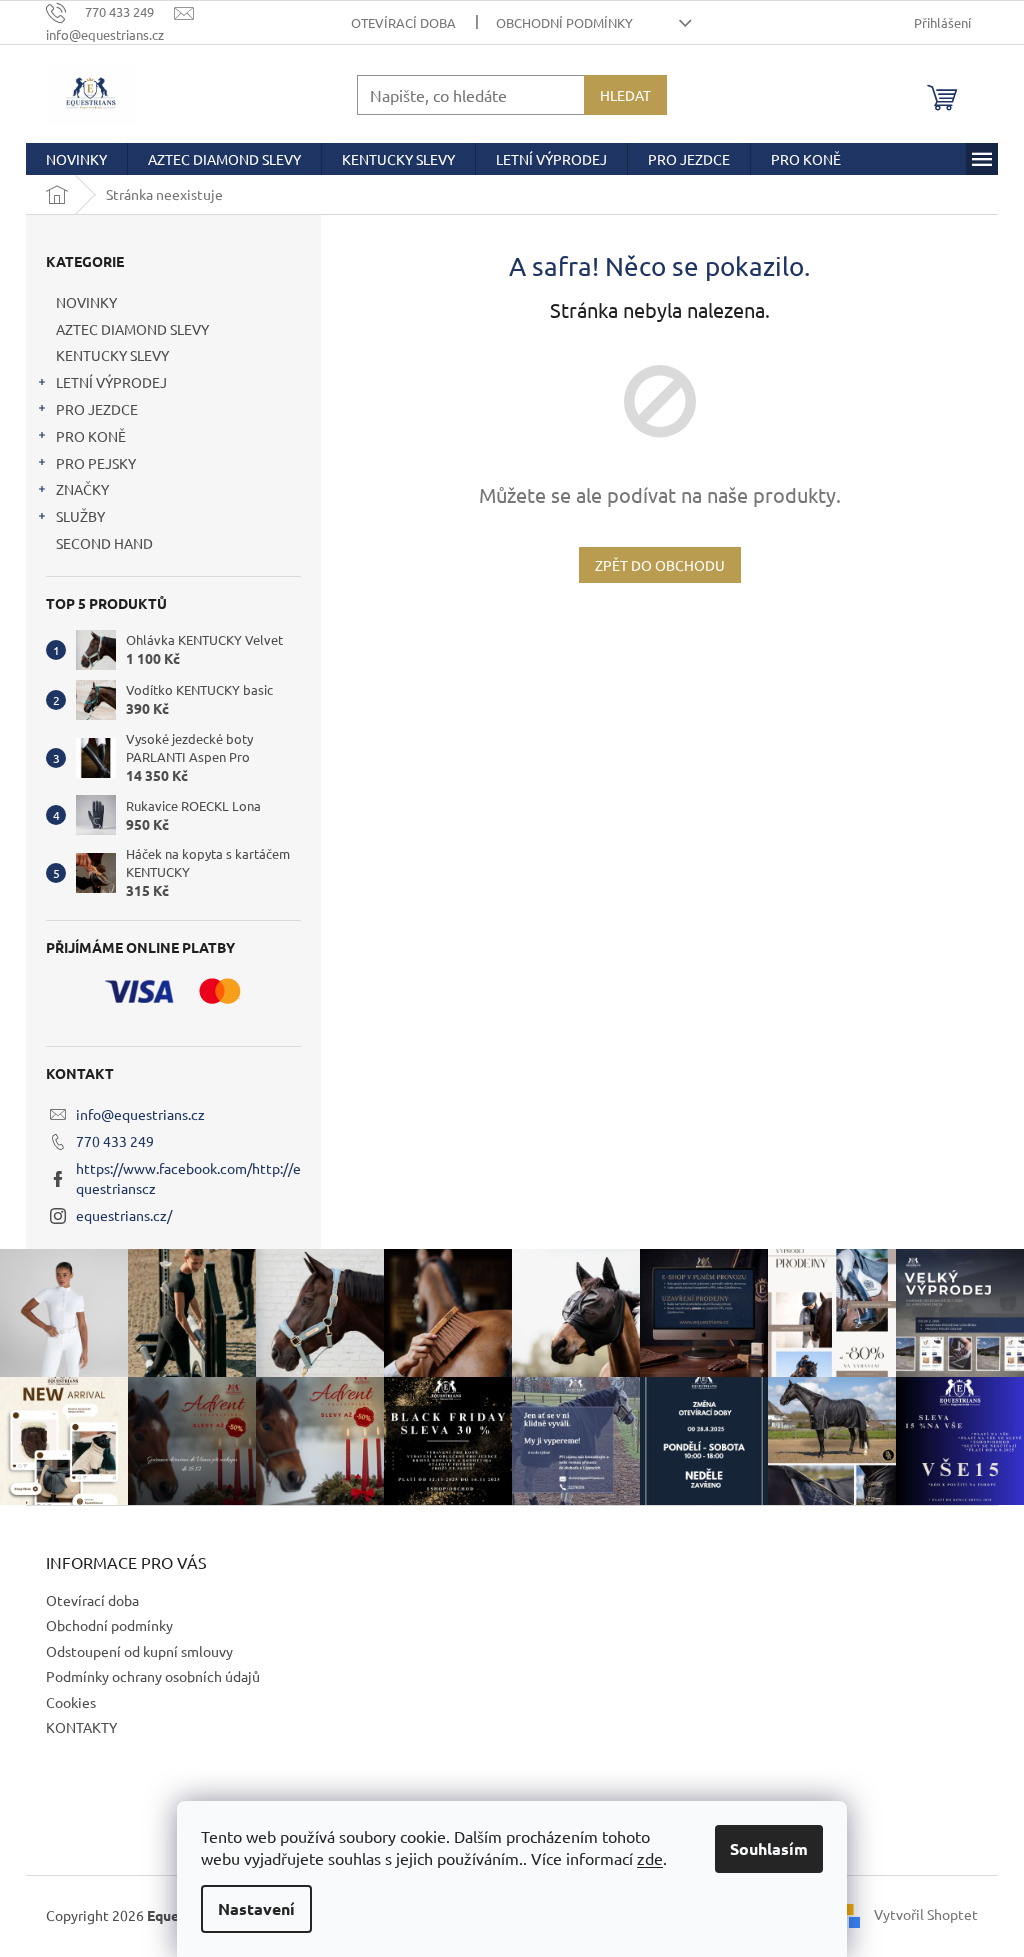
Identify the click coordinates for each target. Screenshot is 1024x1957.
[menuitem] (76, 159)
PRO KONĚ (91, 436)
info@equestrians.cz (140, 1114)
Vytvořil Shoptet (926, 1914)
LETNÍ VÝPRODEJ (111, 382)
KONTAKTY (81, 1727)
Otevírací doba (403, 22)
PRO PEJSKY (96, 463)
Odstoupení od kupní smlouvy (139, 1651)
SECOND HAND (104, 543)
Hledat (625, 95)
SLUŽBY (80, 516)
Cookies (71, 1702)
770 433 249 (115, 1141)
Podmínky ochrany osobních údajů (153, 1676)
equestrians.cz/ (124, 1215)
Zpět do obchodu (660, 565)
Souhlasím (769, 1848)
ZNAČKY (82, 489)
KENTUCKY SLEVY (112, 355)
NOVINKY (86, 302)
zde (650, 1858)
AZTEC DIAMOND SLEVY (132, 329)
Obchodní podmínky (564, 22)
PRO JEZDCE (97, 409)
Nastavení (256, 1908)
